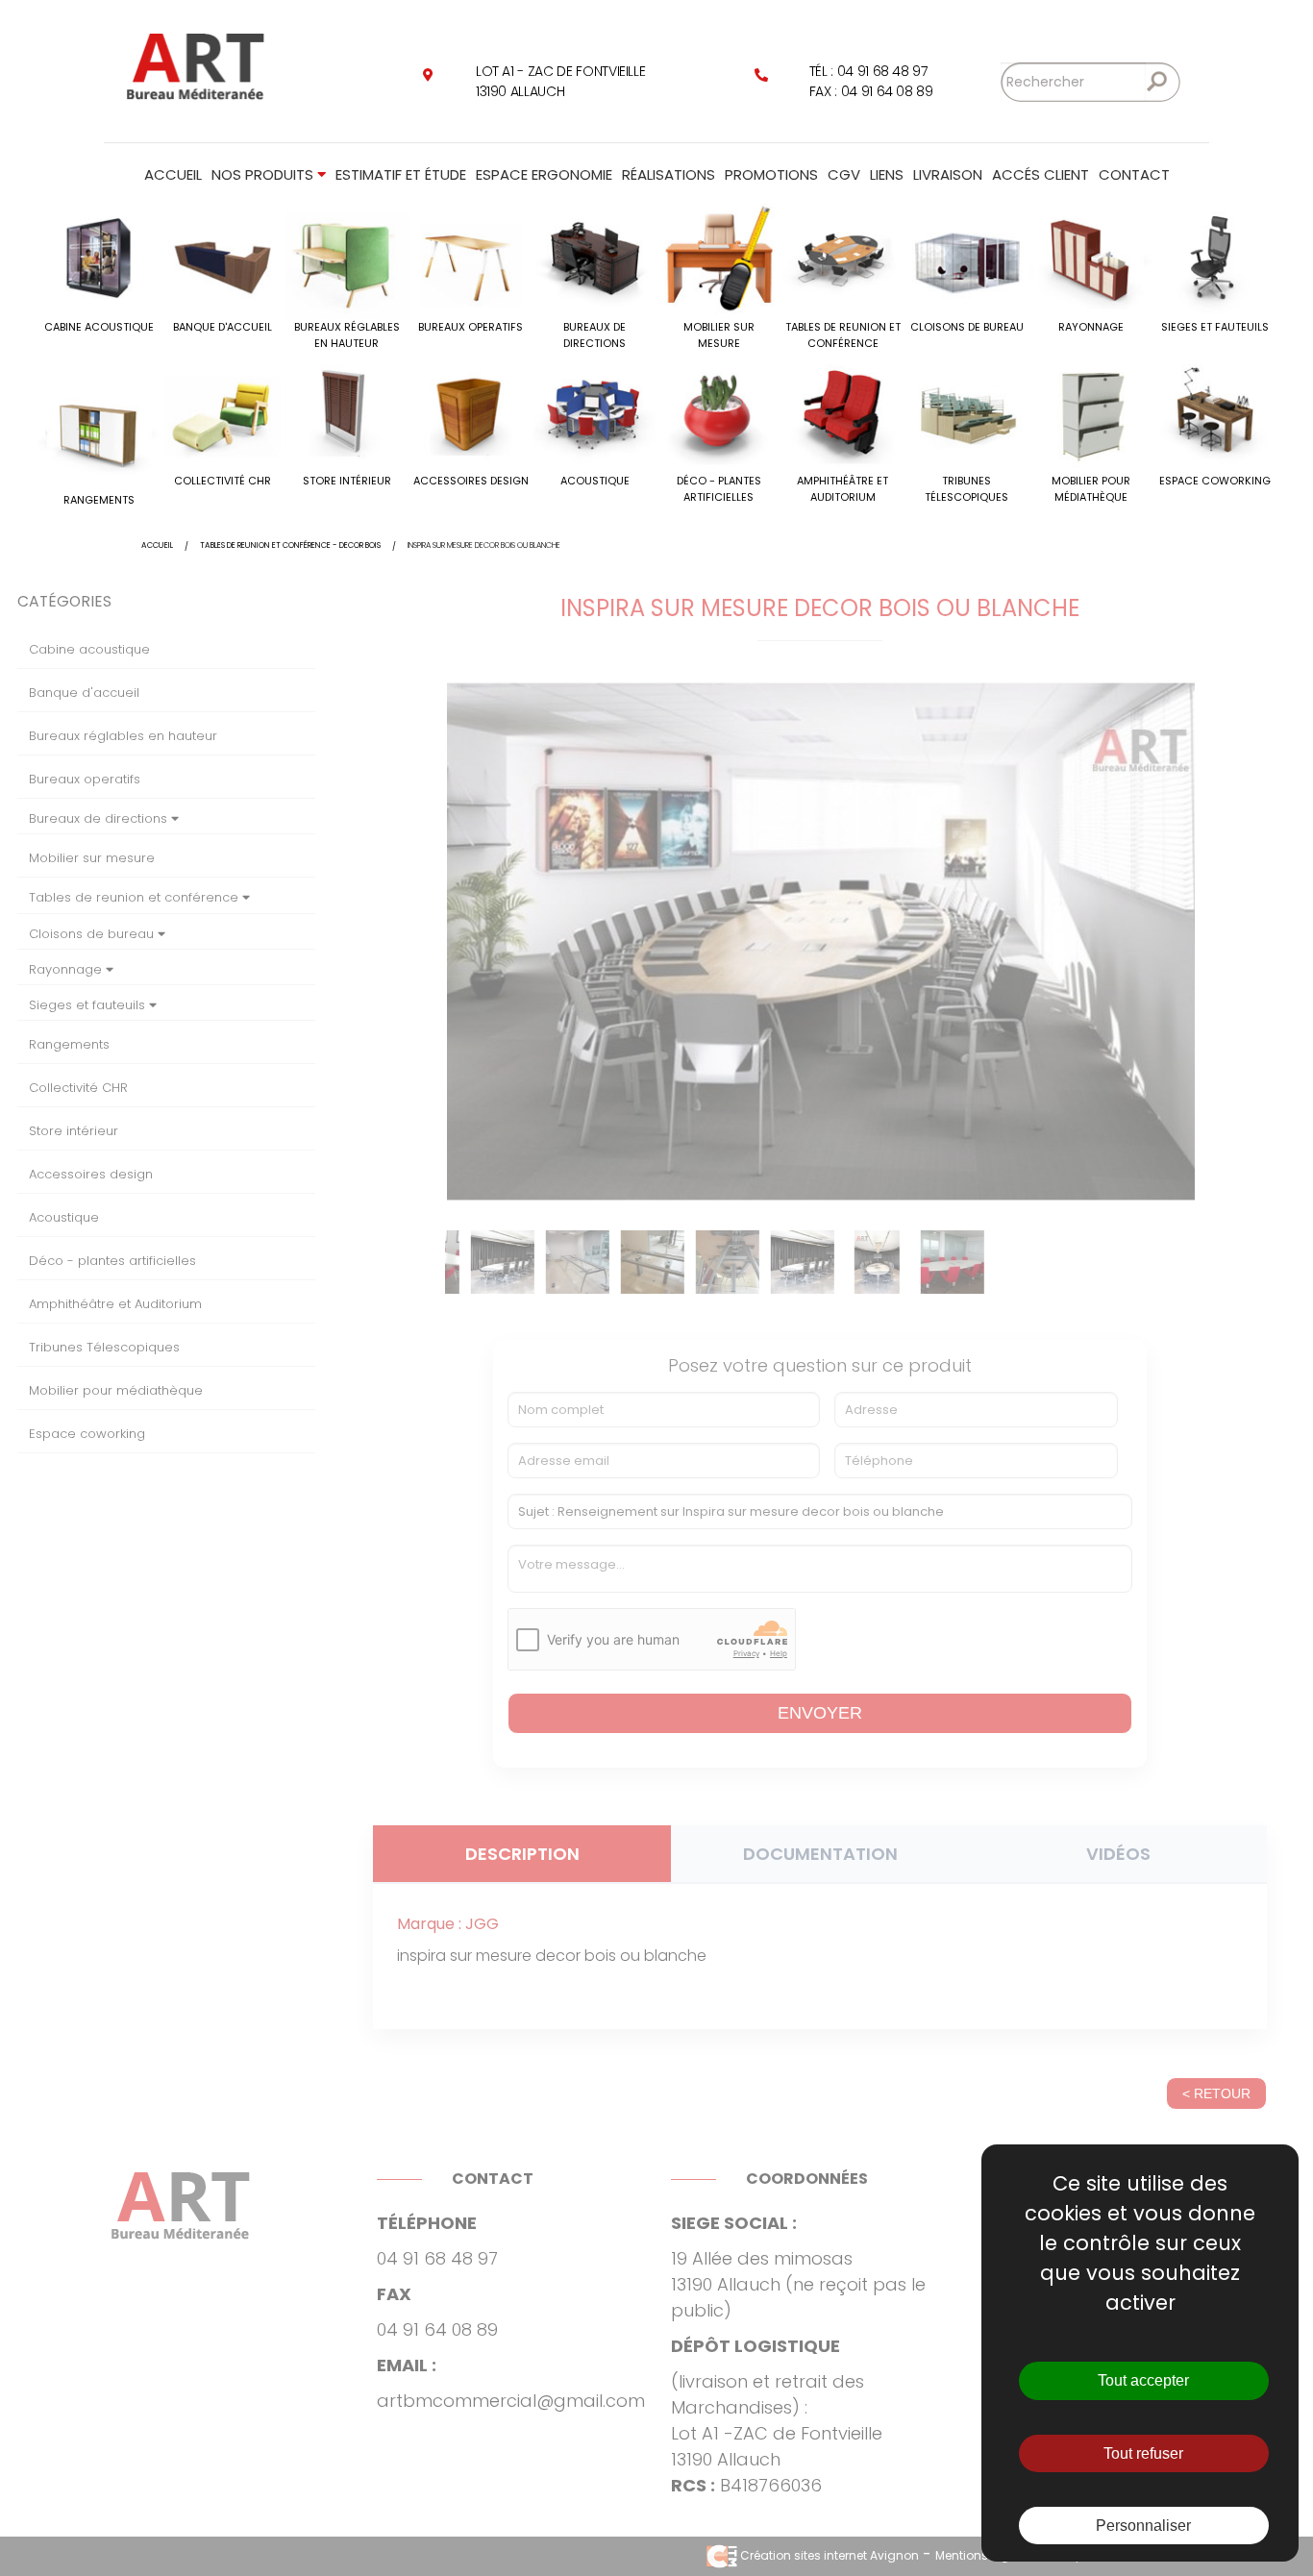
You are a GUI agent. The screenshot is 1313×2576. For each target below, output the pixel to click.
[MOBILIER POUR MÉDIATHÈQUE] (1090, 411)
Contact (1134, 174)
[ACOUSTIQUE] (595, 411)
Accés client (1040, 174)
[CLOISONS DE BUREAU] (966, 257)
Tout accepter (1143, 2380)
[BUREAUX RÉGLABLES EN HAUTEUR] (347, 257)
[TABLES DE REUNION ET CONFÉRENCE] (842, 257)
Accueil (173, 174)
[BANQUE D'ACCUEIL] (223, 257)
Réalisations (669, 174)
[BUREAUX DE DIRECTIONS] (595, 257)
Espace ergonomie (544, 174)
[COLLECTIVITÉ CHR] (223, 411)
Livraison (948, 174)
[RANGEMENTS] (99, 430)
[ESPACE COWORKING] (1214, 411)
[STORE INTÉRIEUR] (347, 411)
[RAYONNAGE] (1090, 257)
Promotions (771, 174)
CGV (844, 174)
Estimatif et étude (401, 174)
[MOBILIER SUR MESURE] (718, 257)
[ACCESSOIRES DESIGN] (471, 411)
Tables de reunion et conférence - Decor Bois (290, 545)
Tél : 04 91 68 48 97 (868, 71)
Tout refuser (1143, 2453)
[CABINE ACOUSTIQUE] (99, 257)
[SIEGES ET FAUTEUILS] (1214, 257)
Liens (887, 174)
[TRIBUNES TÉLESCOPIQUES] (966, 411)
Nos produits (264, 174)
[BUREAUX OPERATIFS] (471, 257)
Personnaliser (1143, 2526)
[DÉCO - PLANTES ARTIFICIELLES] (718, 411)
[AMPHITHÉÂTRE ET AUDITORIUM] (842, 411)
